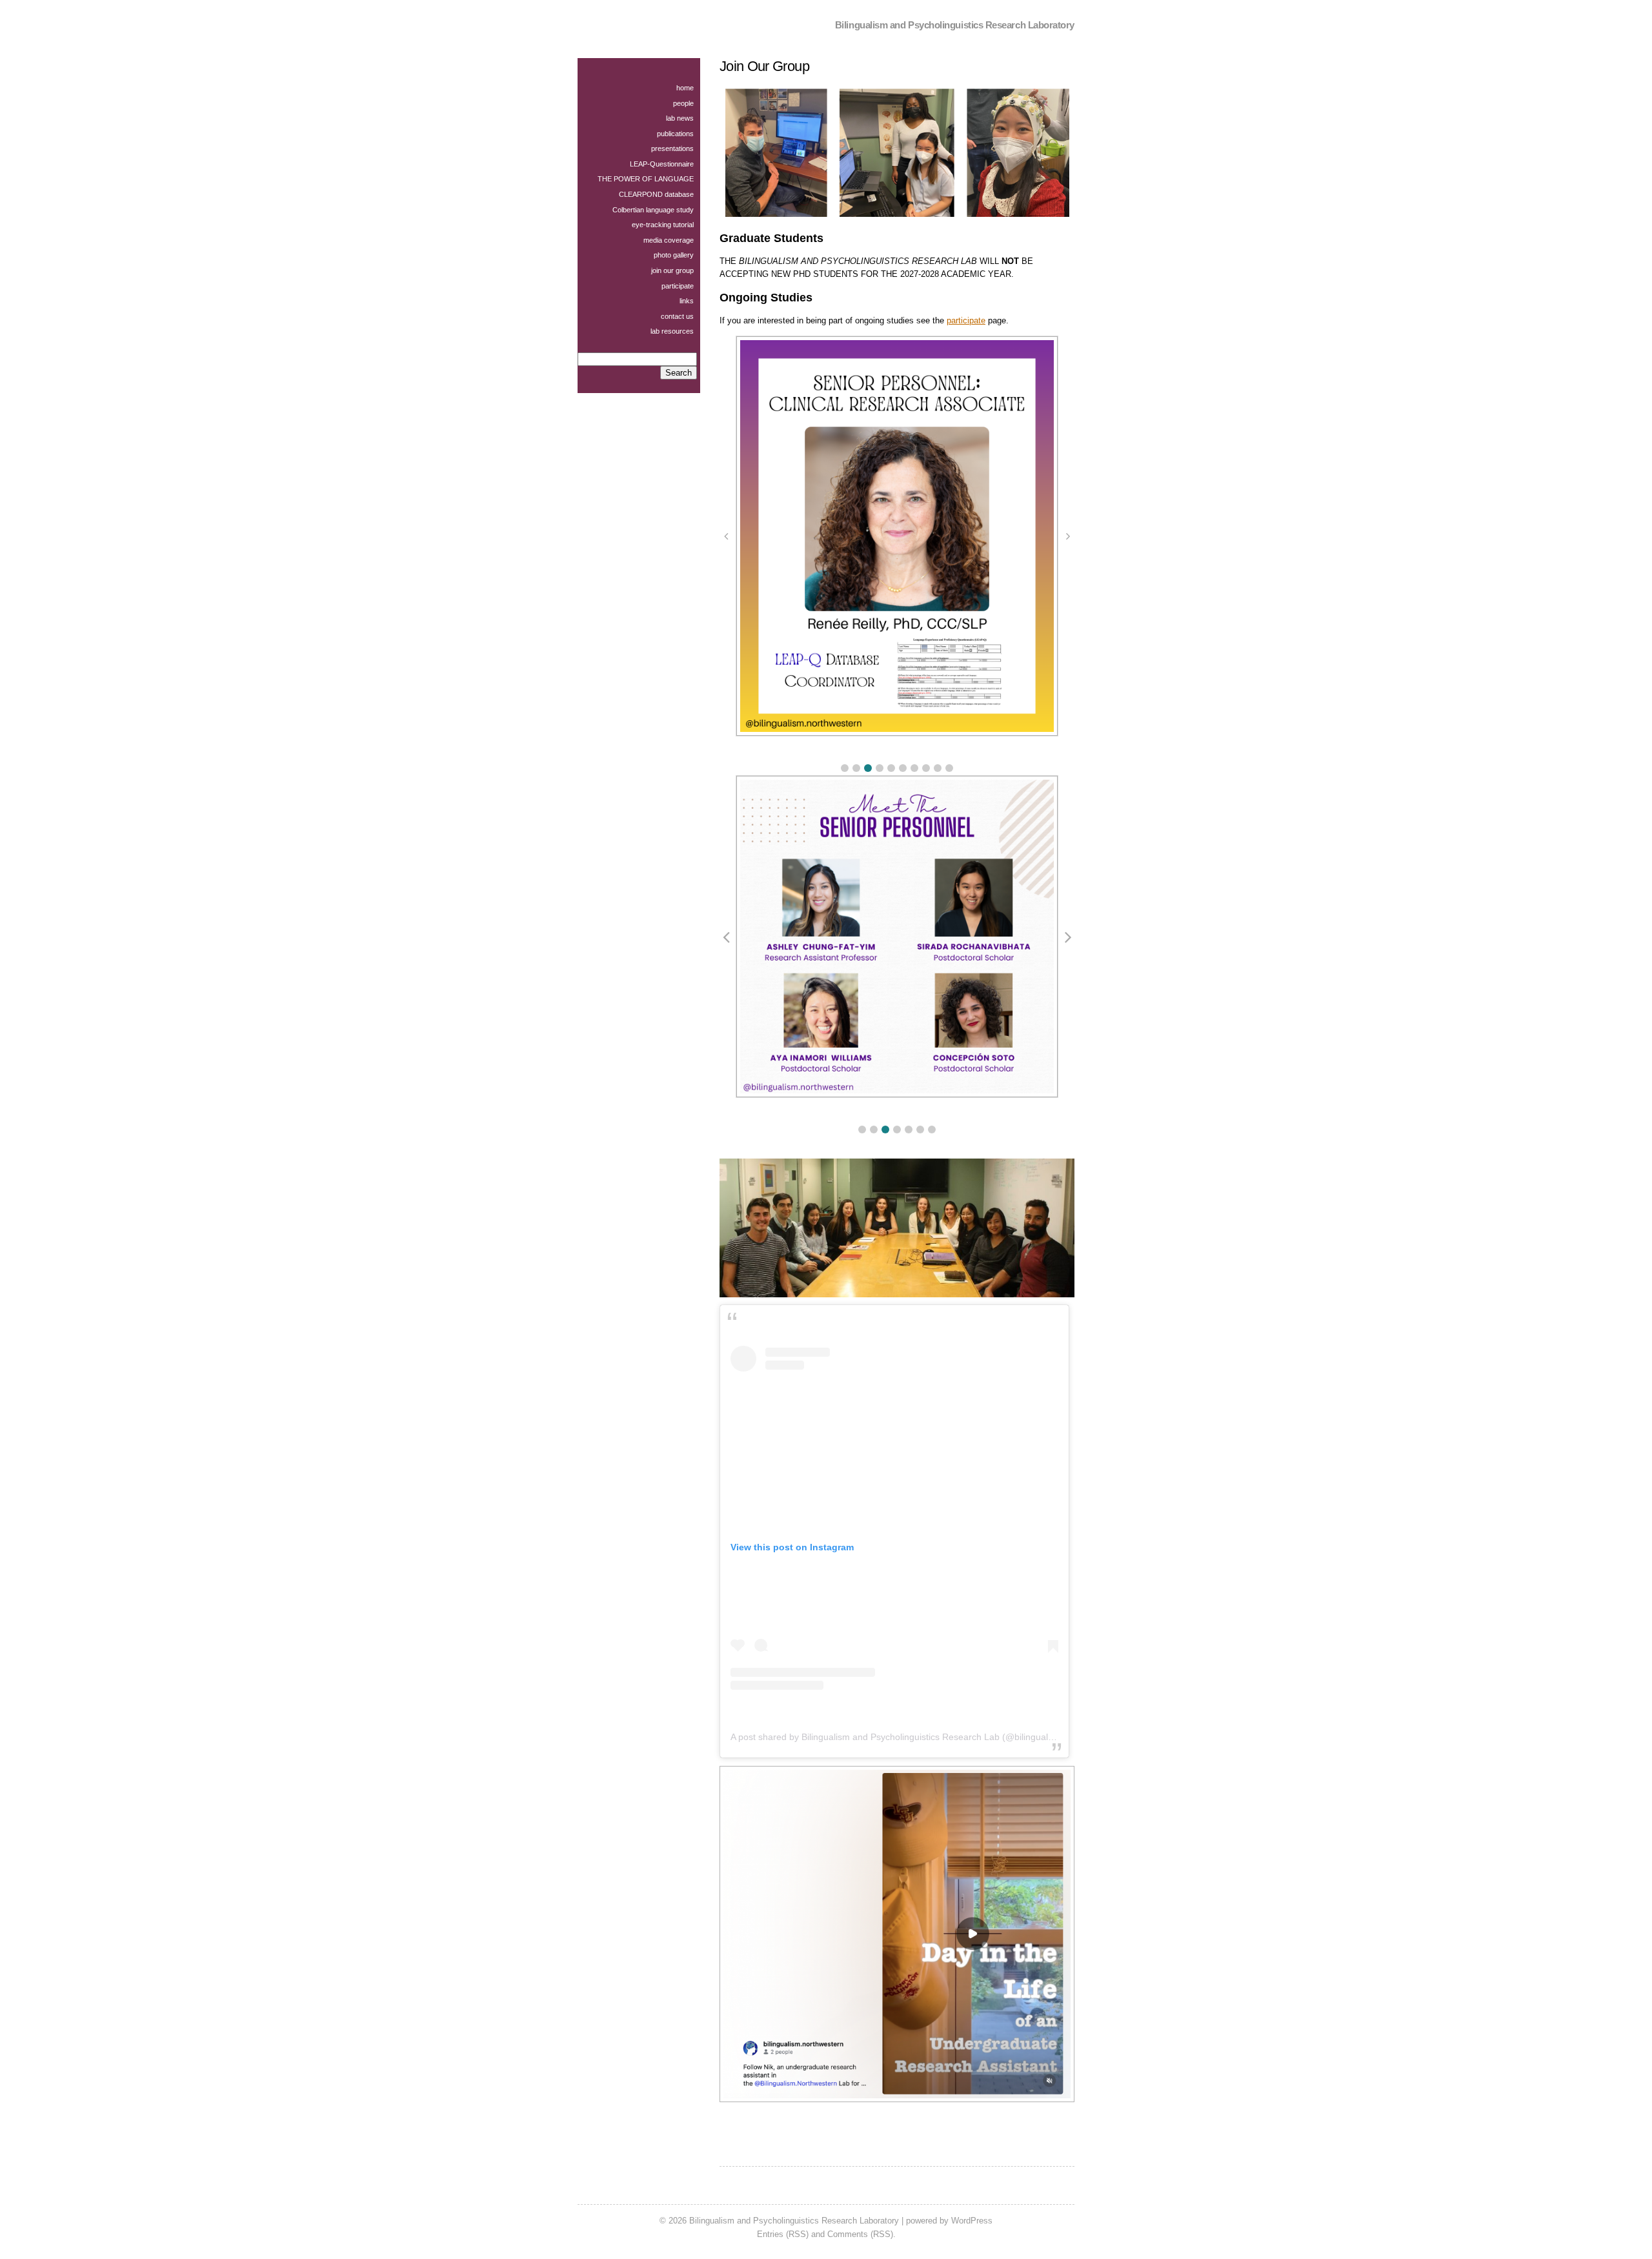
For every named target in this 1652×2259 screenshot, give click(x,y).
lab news (680, 118)
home (685, 88)
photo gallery (674, 255)
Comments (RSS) (860, 2234)
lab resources (672, 331)
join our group (672, 270)
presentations (672, 148)
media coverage (669, 240)
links (687, 301)
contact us (677, 316)
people (683, 103)
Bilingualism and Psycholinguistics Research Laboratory (955, 25)
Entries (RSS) (783, 2234)
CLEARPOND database (656, 194)
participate (966, 320)
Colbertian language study (653, 210)
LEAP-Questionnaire (662, 164)
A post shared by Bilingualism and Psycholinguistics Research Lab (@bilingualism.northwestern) (926, 1737)
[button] (845, 768)
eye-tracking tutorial (663, 225)
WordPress (972, 2221)
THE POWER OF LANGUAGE (646, 179)
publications (675, 134)
